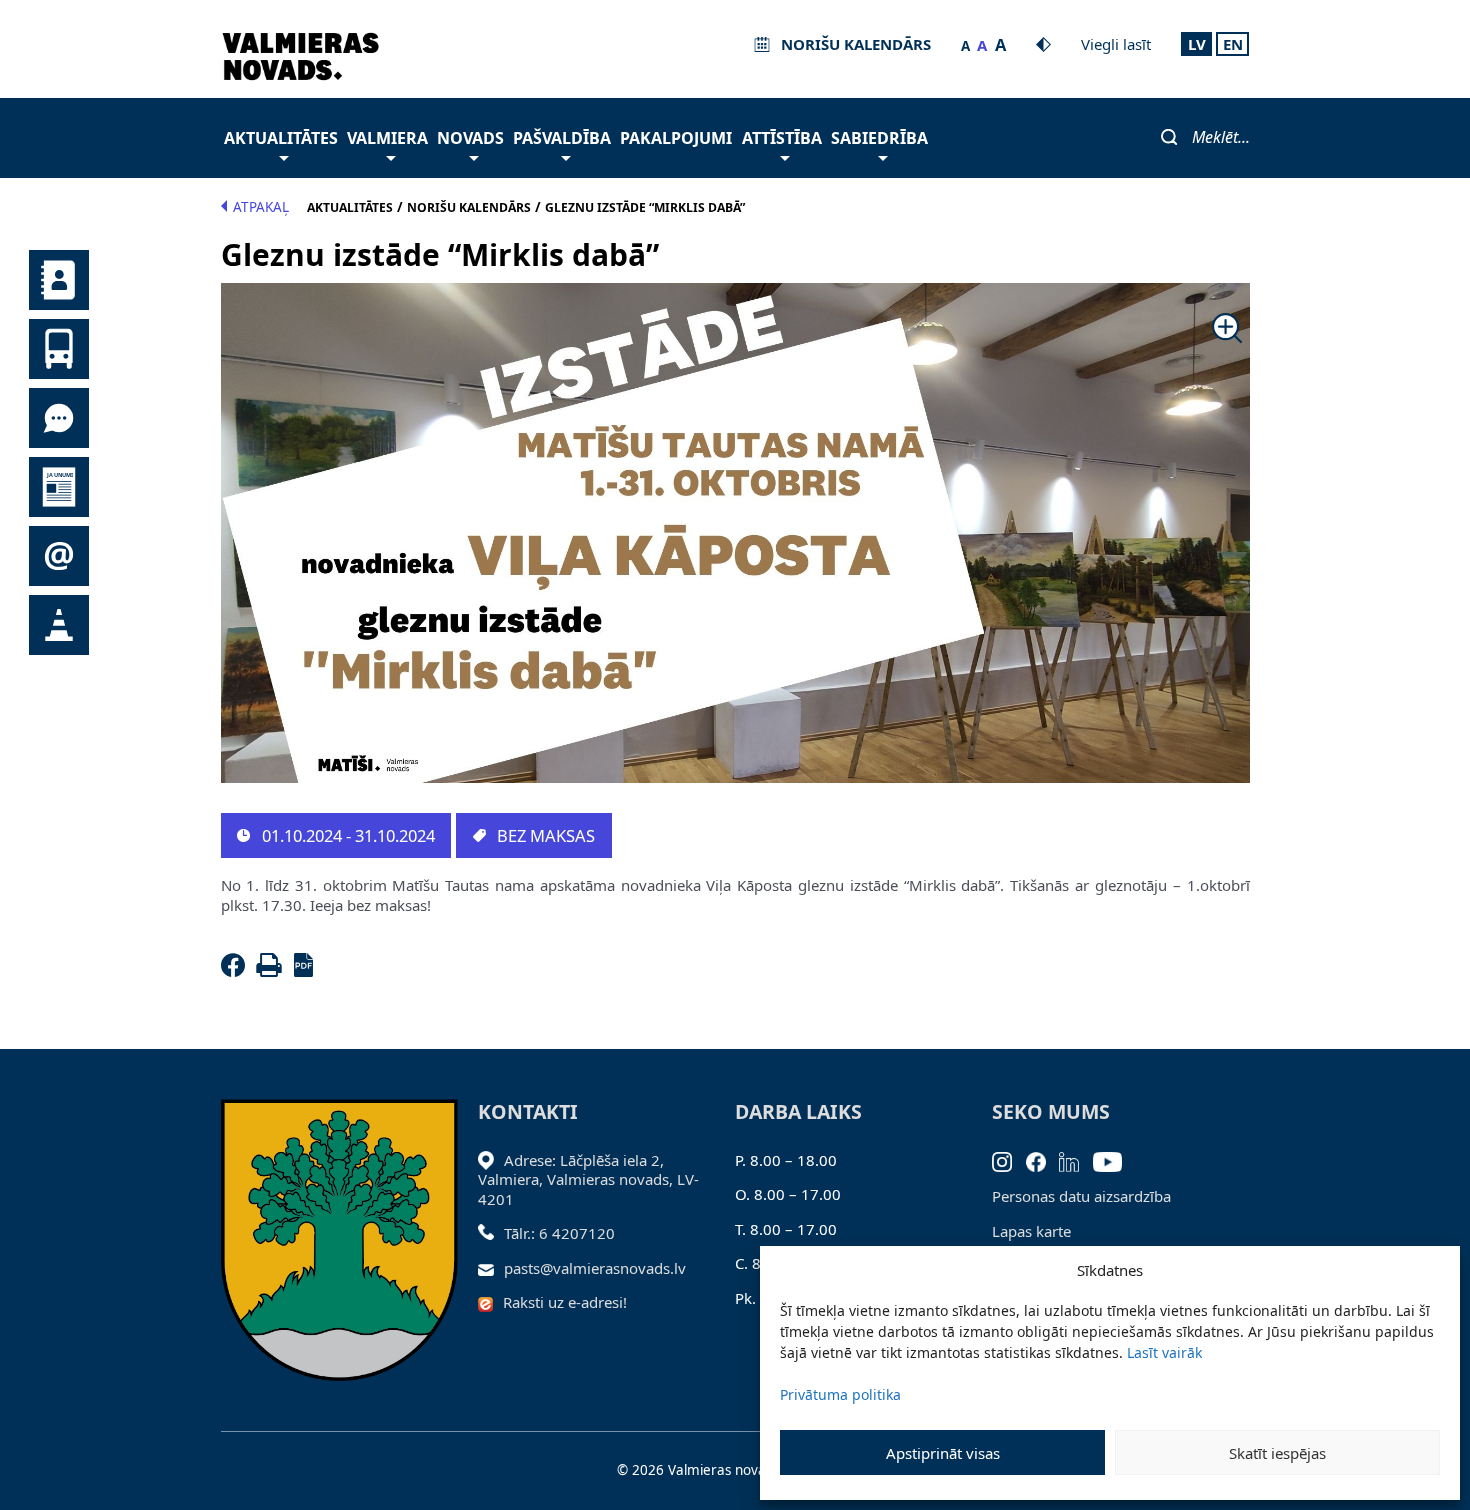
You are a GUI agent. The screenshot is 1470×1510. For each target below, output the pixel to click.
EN (1233, 44)
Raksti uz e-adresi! (565, 1302)
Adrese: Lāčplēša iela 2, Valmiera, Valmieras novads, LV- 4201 (588, 1179)
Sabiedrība (879, 138)
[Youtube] (1114, 1160)
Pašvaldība (562, 138)
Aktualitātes (281, 138)
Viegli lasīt (1116, 44)
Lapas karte (1031, 1231)
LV (1197, 44)
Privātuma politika (840, 1394)
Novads (470, 138)
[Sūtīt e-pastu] (491, 1268)
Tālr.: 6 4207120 (559, 1233)
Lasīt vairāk (1164, 1352)
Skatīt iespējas (1277, 1453)
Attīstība (782, 138)
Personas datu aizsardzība (1081, 1196)
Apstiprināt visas (943, 1453)
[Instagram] (1009, 1160)
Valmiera (387, 138)
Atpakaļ (261, 207)
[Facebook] (237, 971)
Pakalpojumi (676, 138)
